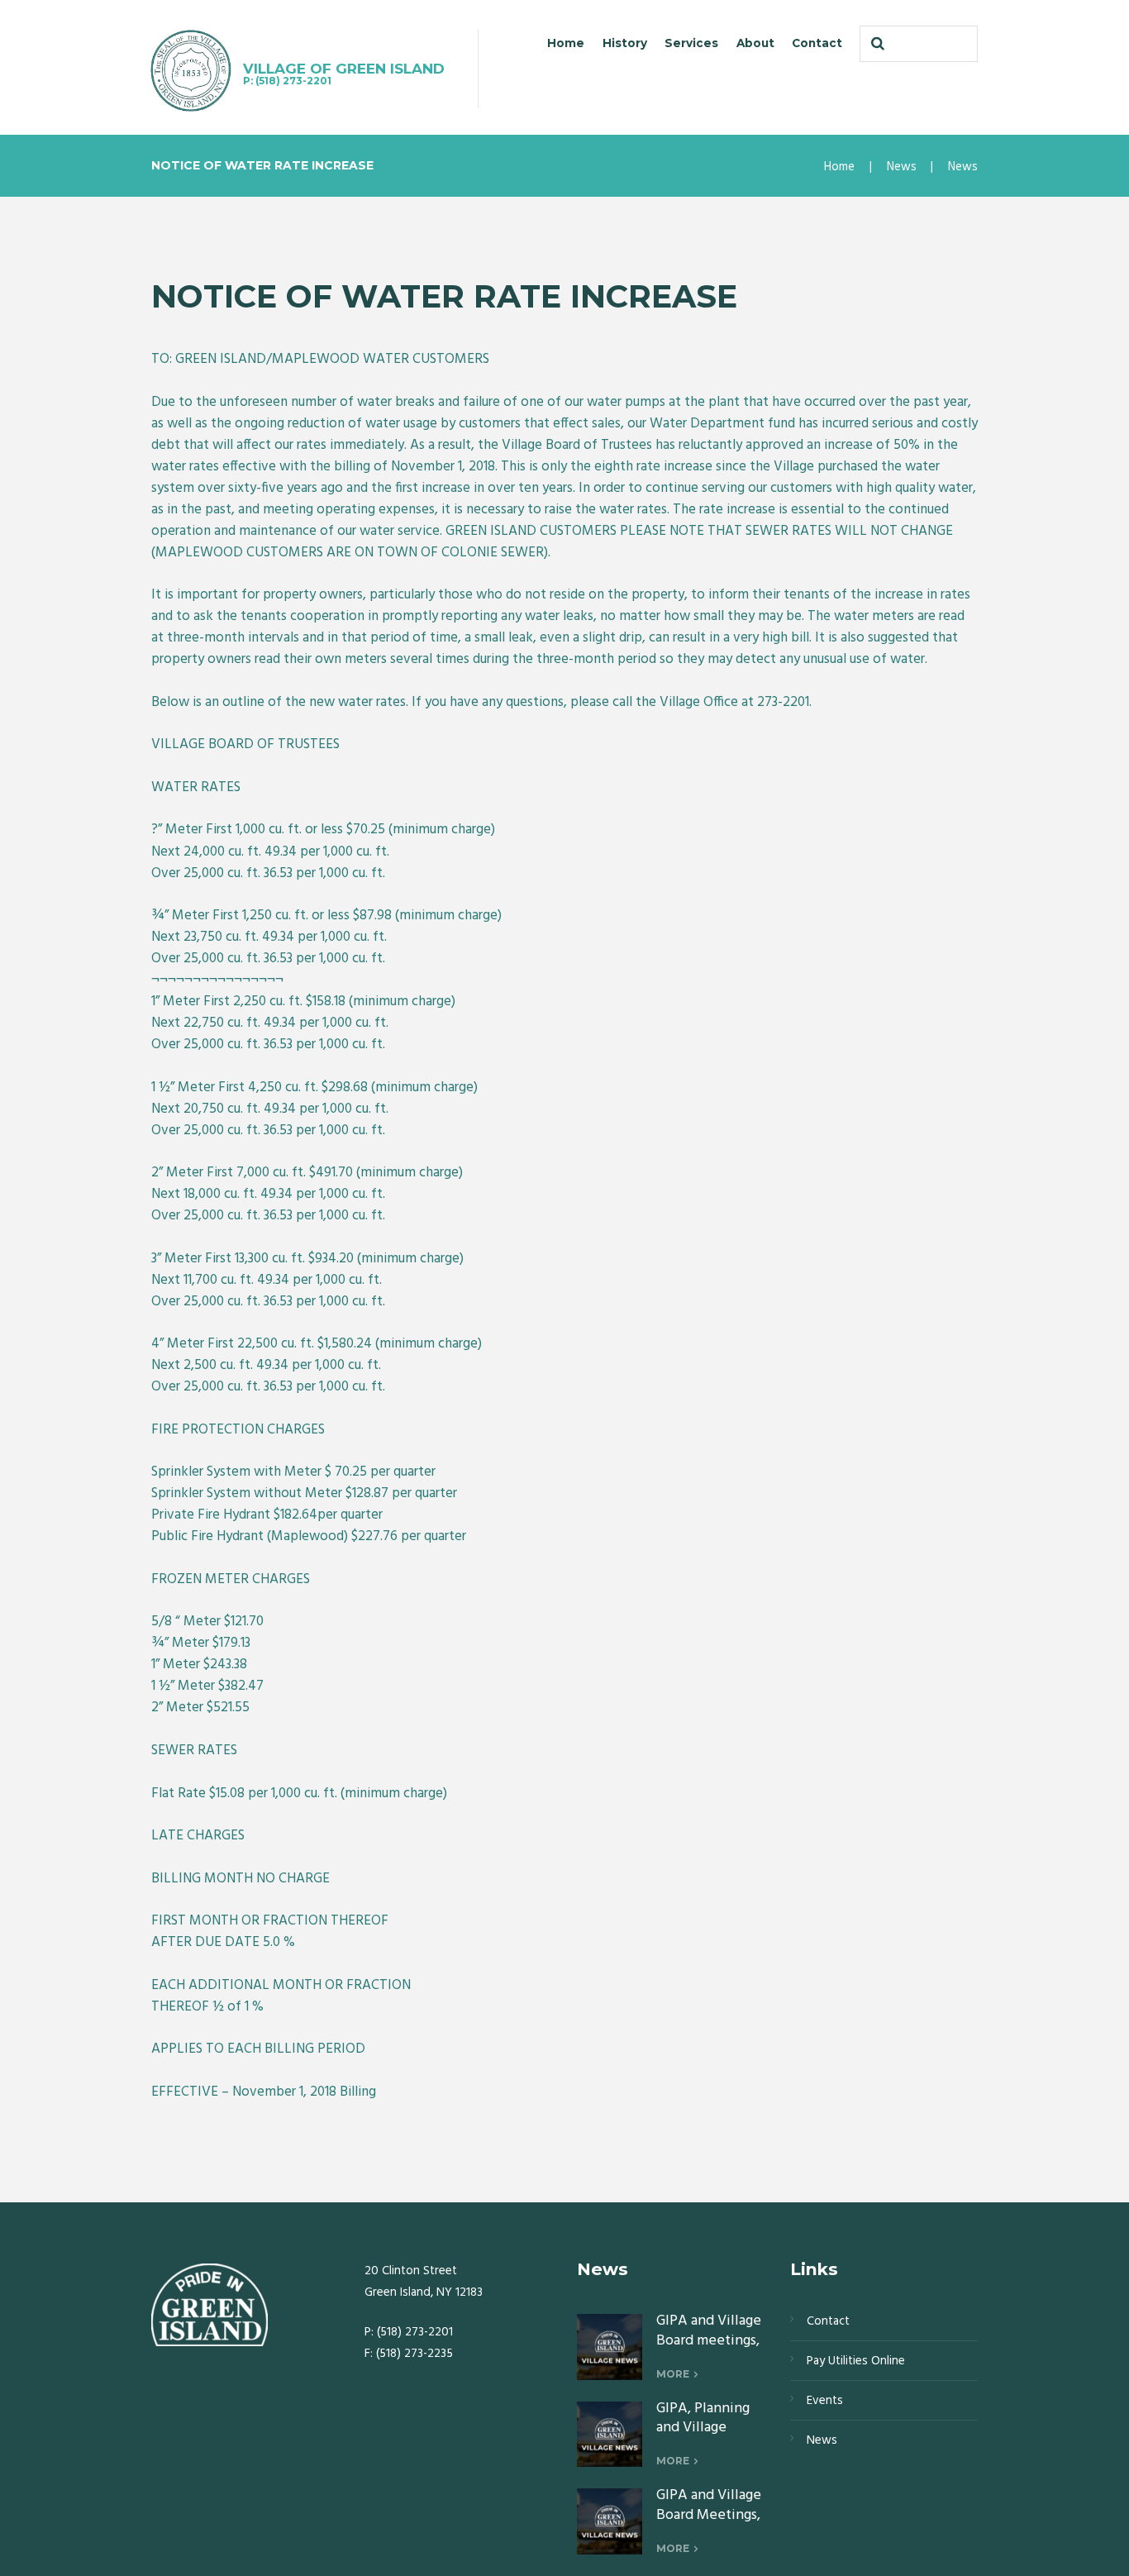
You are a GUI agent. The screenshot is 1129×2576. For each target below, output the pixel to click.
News (902, 167)
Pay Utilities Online (856, 2361)
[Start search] (876, 44)
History (625, 43)
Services (691, 43)
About (755, 43)
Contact (817, 43)
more (673, 2374)
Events (825, 2401)
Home (566, 43)
